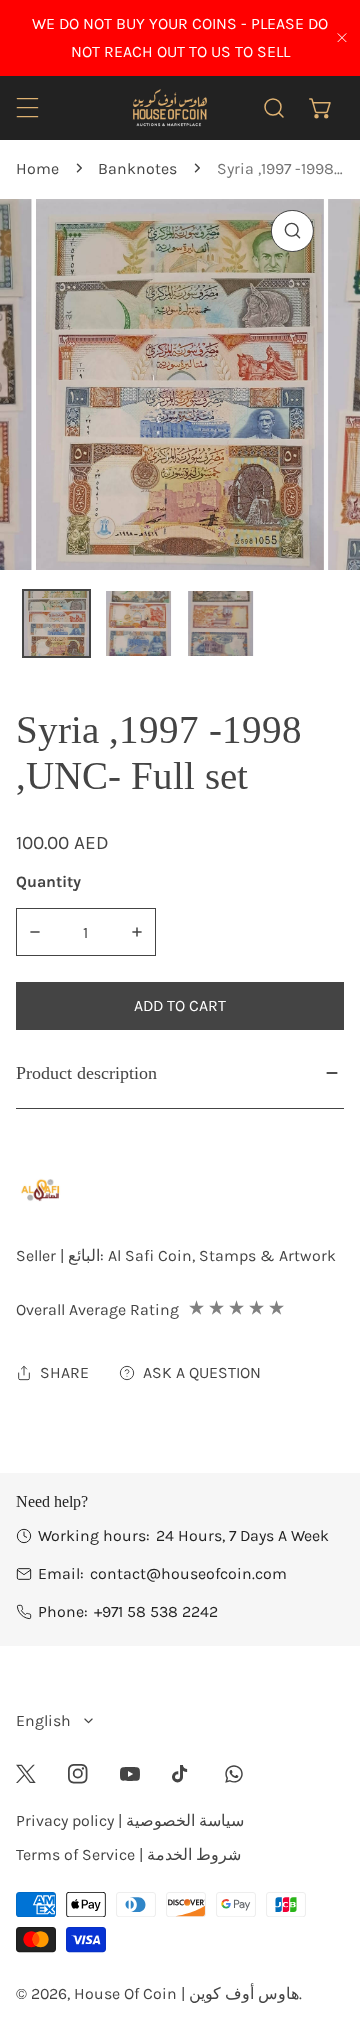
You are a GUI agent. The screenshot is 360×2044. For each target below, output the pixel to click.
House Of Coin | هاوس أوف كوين (186, 1993)
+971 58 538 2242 (156, 1611)
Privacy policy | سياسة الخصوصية (130, 1820)
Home (37, 168)
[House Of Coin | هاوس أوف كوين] (169, 107)
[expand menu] (27, 107)
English (43, 1720)
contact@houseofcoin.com (188, 1573)
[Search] (274, 107)
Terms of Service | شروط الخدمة (128, 1854)
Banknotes (137, 168)
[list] (180, 384)
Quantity (48, 881)
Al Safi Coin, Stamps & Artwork (222, 1255)
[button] (320, 107)
